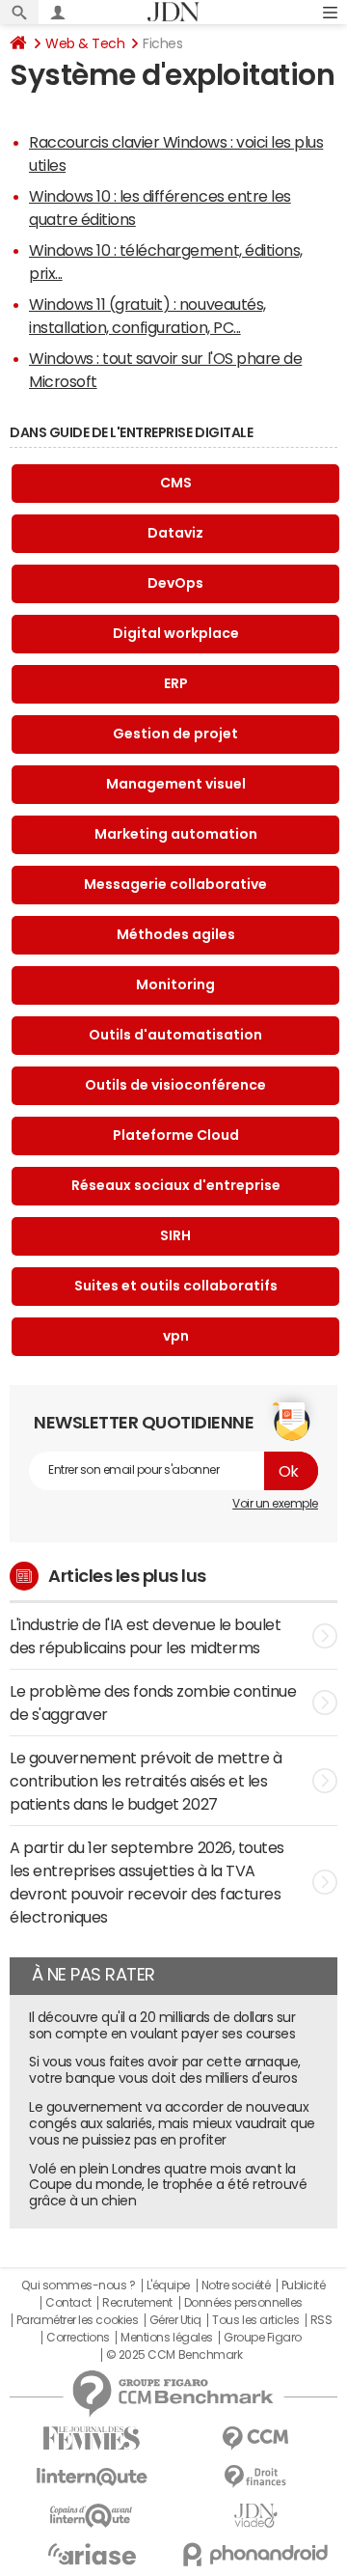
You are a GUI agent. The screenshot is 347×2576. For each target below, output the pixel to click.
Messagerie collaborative (175, 884)
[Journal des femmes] (92, 2438)
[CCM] (255, 2438)
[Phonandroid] (255, 2554)
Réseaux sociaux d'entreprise (176, 1185)
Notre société (236, 2285)
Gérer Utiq (175, 2320)
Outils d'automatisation (175, 1035)
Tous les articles (255, 2320)
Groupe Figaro (263, 2338)
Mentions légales (166, 2338)
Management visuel (176, 784)
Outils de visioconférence (175, 1085)
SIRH (175, 1235)
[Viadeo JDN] (255, 2516)
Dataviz (175, 533)
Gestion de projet (175, 734)
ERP (176, 683)
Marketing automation (176, 834)
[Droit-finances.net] (255, 2477)
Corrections (78, 2338)
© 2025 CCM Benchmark (174, 2355)
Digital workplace (176, 633)
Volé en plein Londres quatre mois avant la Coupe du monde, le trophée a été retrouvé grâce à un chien (168, 2185)
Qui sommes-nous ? (78, 2285)
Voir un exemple (275, 1504)
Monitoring (175, 984)
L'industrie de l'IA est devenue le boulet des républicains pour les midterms (145, 1636)
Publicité (304, 2285)
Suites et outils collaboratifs (176, 1286)
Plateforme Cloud (176, 1135)
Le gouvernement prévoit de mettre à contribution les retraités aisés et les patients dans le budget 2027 (146, 1781)
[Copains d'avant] (92, 2516)
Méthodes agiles (176, 934)
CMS (176, 483)
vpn (176, 1336)
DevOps (175, 583)
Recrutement (137, 2303)
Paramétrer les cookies (77, 2320)
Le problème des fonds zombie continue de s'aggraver (153, 1703)
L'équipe (168, 2285)
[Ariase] (92, 2554)
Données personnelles (243, 2303)
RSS (321, 2320)
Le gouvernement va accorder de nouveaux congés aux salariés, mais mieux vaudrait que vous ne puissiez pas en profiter (172, 2123)
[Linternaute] (92, 2477)
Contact (68, 2303)
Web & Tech (85, 43)
